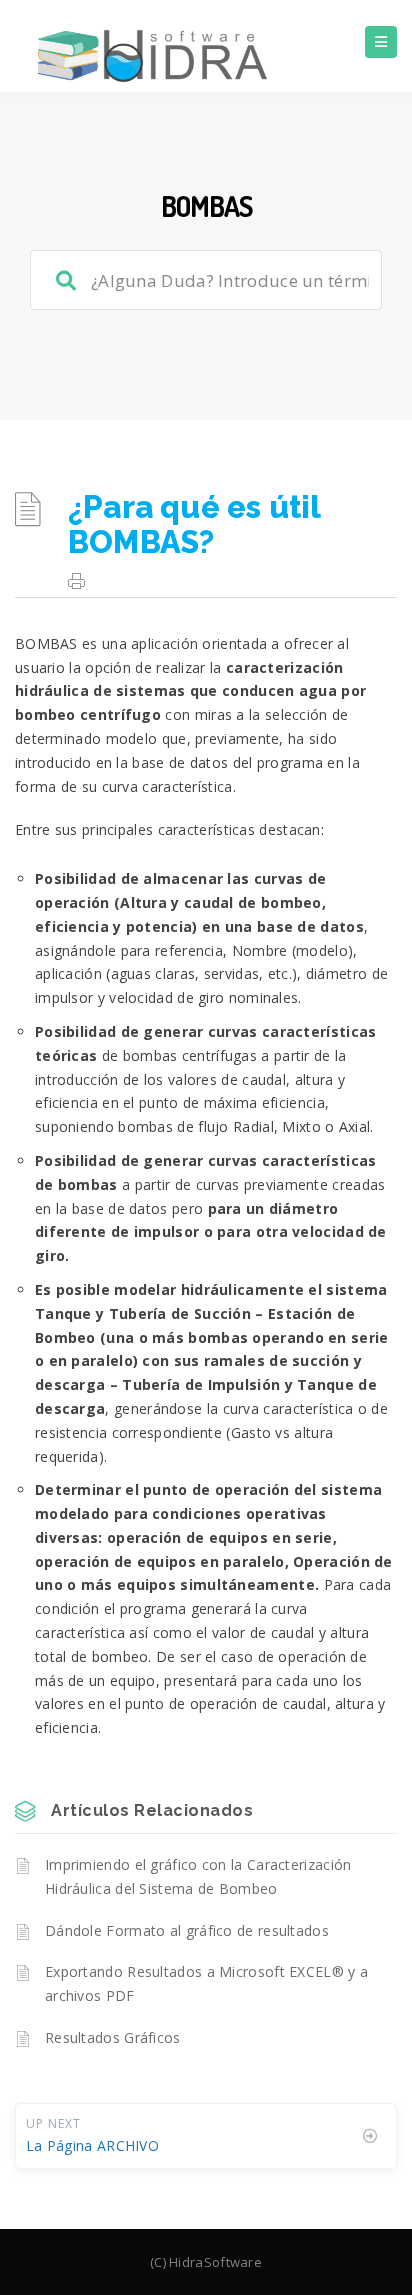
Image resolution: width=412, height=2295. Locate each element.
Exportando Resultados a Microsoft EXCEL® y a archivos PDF (206, 1983)
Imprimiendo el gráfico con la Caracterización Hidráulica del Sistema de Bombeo (198, 1876)
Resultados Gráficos (113, 2037)
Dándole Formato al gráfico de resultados (187, 1930)
